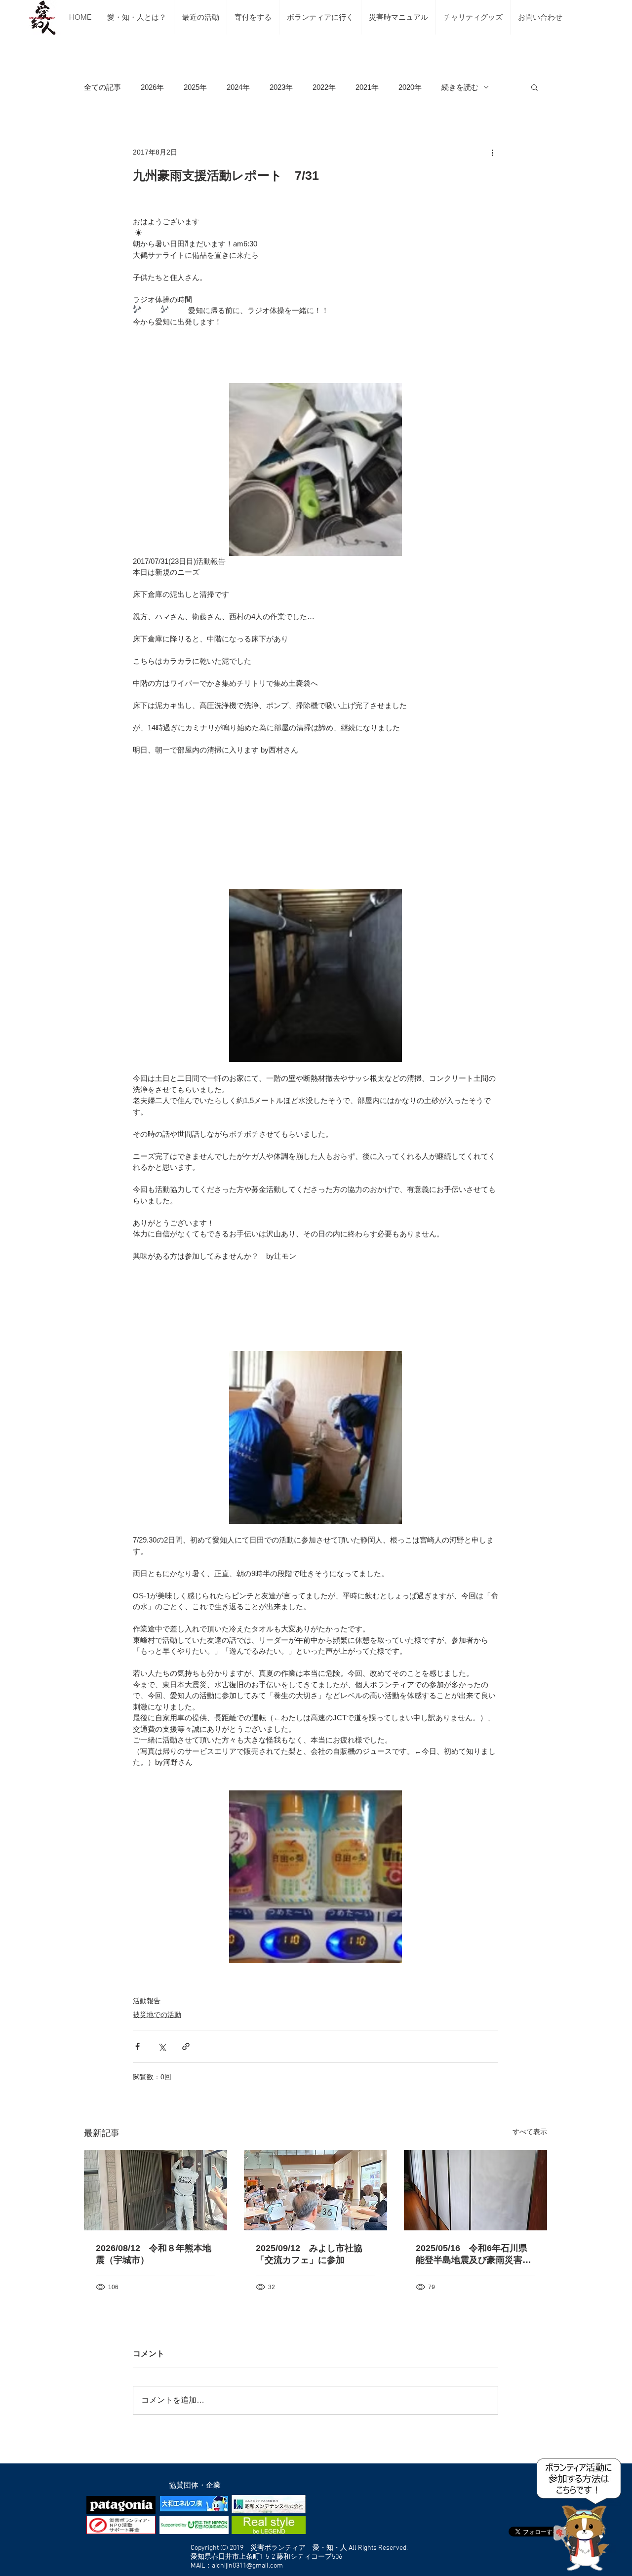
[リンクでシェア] (186, 2046)
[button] (534, 87)
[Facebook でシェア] (138, 2046)
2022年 (324, 87)
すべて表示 (530, 2132)
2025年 (195, 87)
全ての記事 (102, 87)
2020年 (410, 87)
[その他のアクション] (492, 152)
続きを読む (460, 87)
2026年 (152, 87)
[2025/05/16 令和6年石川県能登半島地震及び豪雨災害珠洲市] (475, 2190)
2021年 (367, 87)
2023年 (281, 87)
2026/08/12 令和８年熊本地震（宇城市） (154, 2254)
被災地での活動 (157, 2015)
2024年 (238, 87)
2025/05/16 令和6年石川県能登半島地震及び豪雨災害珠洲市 (474, 2255)
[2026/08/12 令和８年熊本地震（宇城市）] (156, 2190)
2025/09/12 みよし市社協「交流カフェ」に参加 (309, 2254)
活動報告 (147, 2001)
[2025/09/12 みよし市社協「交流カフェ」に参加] (316, 2190)
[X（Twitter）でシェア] (162, 2046)
